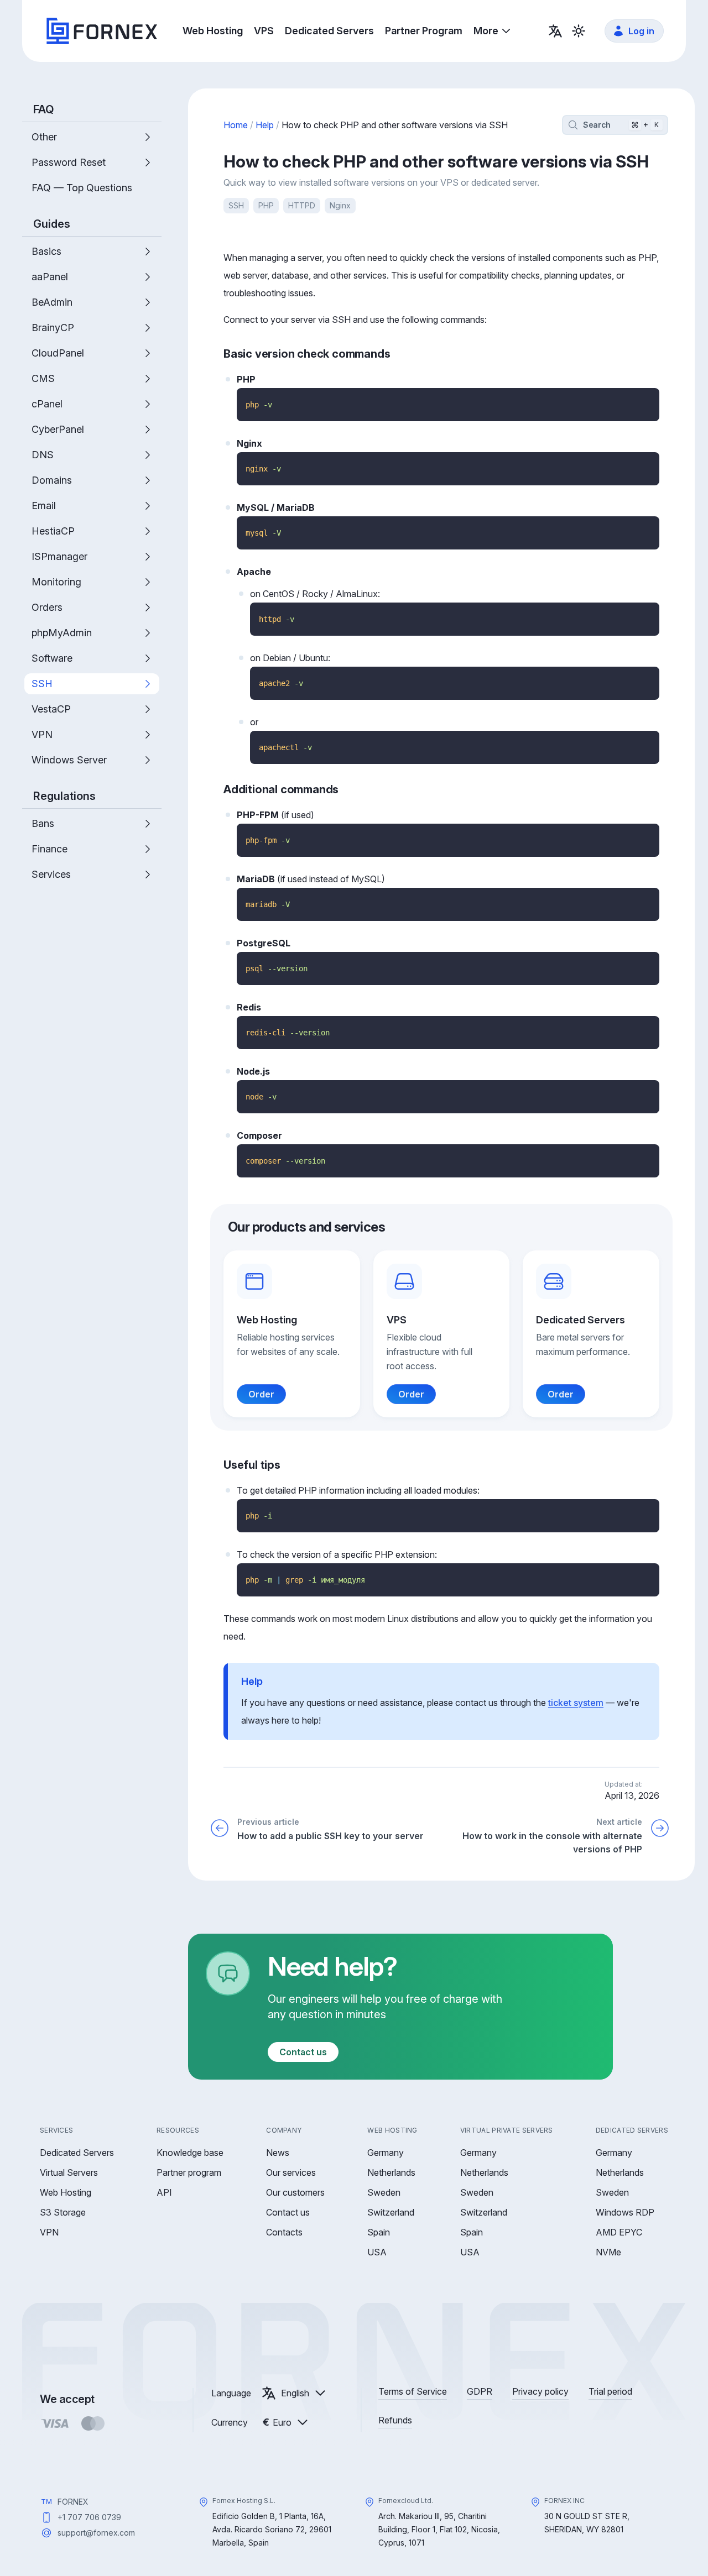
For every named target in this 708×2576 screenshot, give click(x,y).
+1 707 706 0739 (89, 2517)
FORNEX (73, 2502)
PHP (266, 205)
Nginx (340, 205)
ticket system (576, 1703)
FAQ (44, 109)
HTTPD (302, 205)
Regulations (64, 796)
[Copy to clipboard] (647, 400)
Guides (52, 224)
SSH (236, 205)
